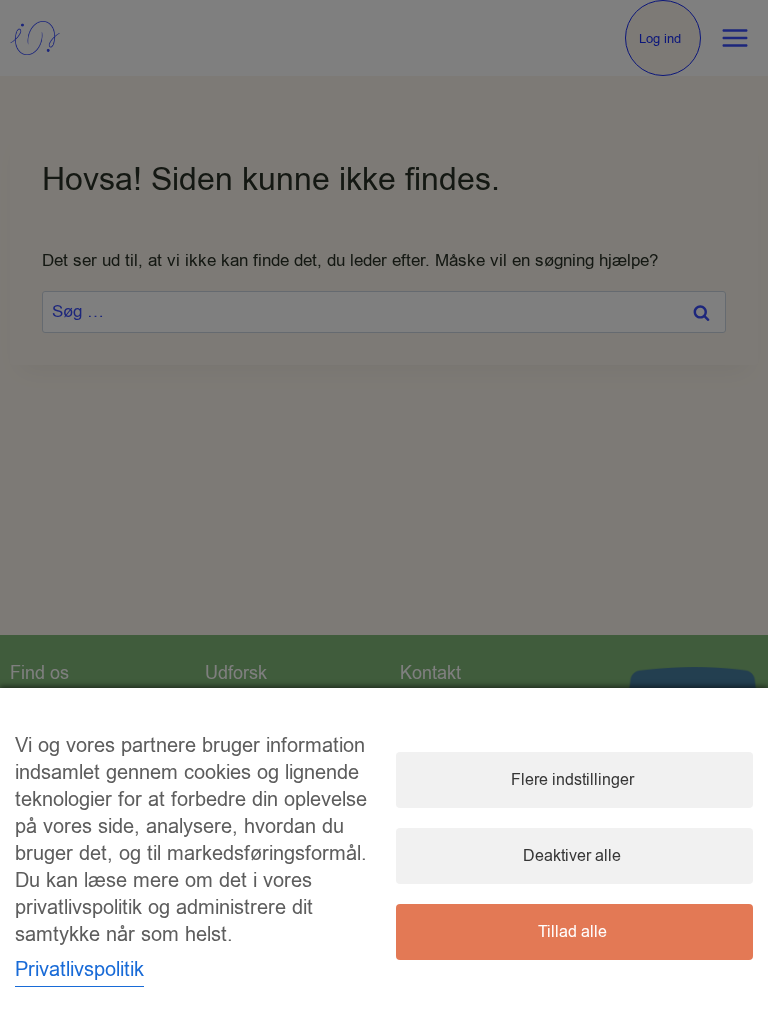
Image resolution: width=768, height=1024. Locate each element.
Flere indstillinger (572, 780)
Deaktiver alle (572, 856)
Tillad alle (572, 932)
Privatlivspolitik (79, 969)
